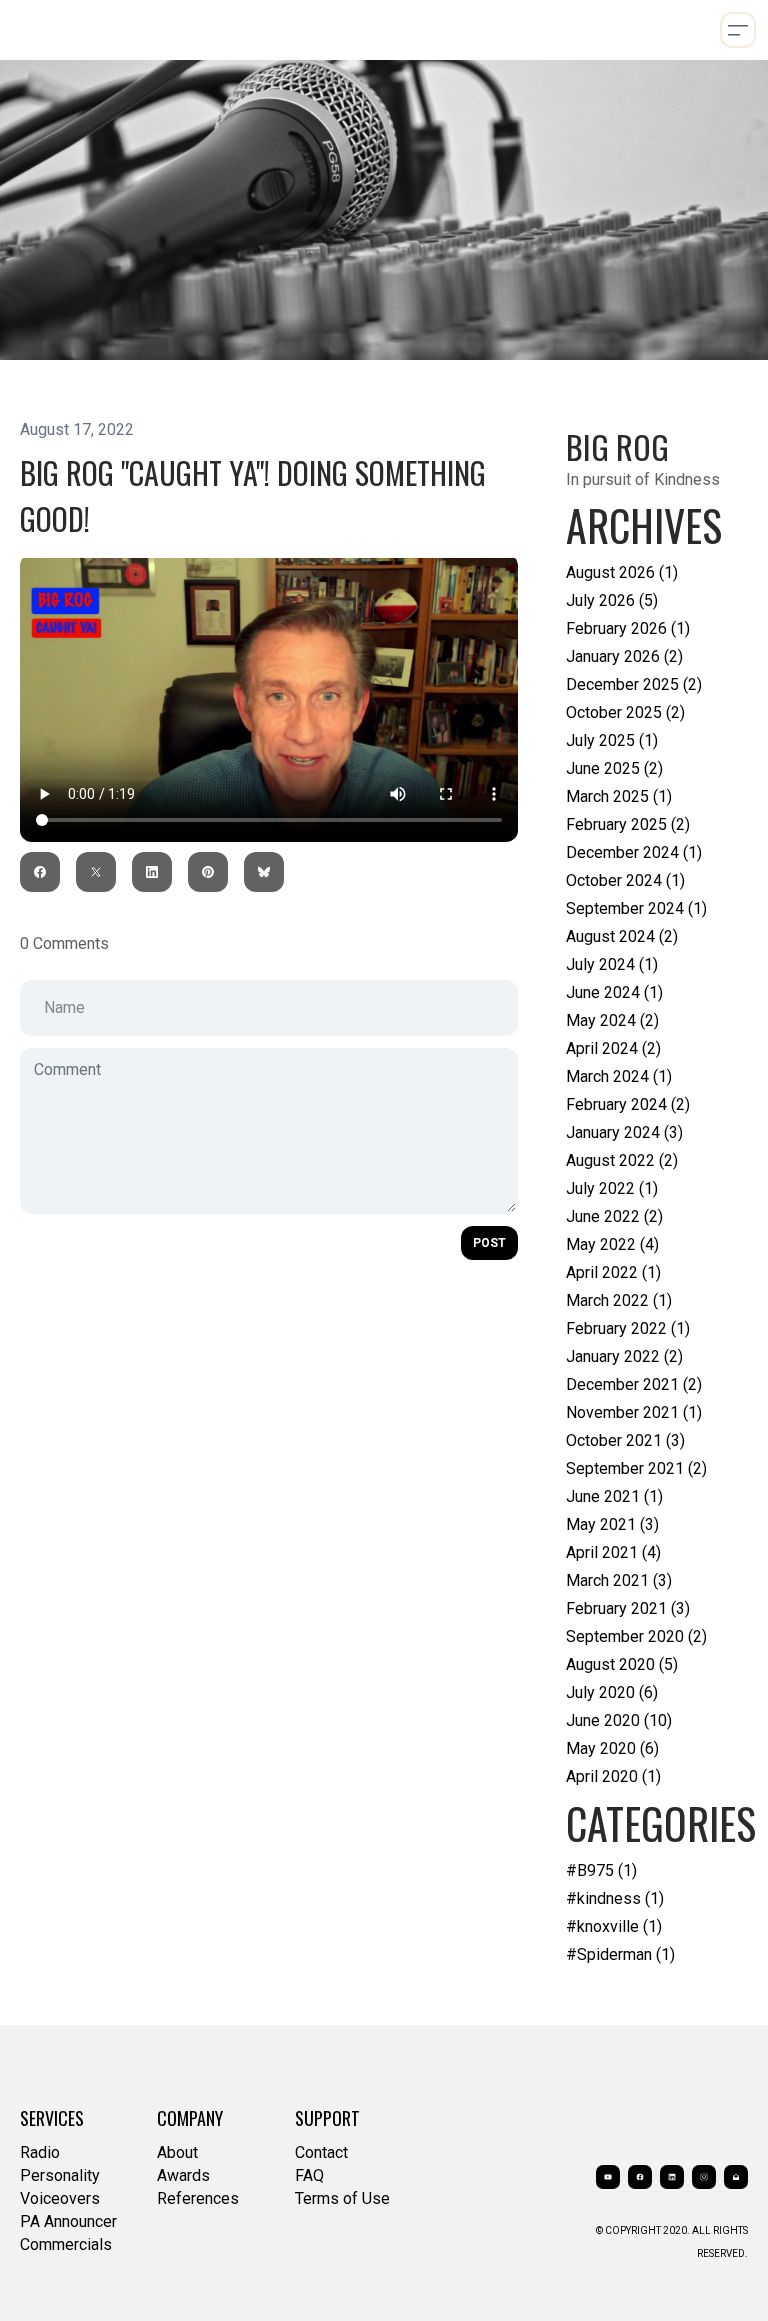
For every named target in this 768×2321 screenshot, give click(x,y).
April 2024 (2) (613, 1048)
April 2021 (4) (613, 1552)
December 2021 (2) (634, 1384)
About (177, 2152)
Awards (183, 2175)
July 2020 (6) (612, 1692)
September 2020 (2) (636, 1636)
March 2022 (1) (619, 1300)
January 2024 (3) (624, 1132)
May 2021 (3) (612, 1524)
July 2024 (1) (612, 964)
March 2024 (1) (619, 1076)
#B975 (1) (601, 1870)
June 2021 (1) (614, 1496)
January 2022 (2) (624, 1356)
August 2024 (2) (622, 936)
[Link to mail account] (736, 2177)
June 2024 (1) (614, 992)
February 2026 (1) (628, 628)
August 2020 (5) (622, 1664)
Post (489, 1243)
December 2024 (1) (634, 852)
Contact (321, 2152)
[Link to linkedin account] (672, 2177)
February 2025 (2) (628, 824)
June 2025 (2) (614, 768)
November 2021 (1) (634, 1412)
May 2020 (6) (612, 1748)
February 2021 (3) (628, 1608)
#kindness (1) (615, 1898)
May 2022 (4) (612, 1244)
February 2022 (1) (628, 1328)
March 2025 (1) (619, 796)
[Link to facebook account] (640, 2177)
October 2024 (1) (625, 880)
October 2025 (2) (625, 712)
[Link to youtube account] (608, 2177)
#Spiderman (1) (620, 1954)
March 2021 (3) (619, 1580)
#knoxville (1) (614, 1926)
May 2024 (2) (612, 1020)
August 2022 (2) (622, 1160)
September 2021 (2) (636, 1468)
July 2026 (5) (612, 600)
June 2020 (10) (619, 1720)
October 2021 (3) (625, 1440)
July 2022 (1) (612, 1188)
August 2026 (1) (622, 572)
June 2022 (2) (614, 1216)
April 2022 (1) (613, 1272)
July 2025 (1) (612, 740)
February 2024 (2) (628, 1104)
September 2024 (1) (636, 908)
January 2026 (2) (624, 656)
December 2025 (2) (634, 684)
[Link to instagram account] (704, 2177)
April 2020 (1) (613, 1776)
